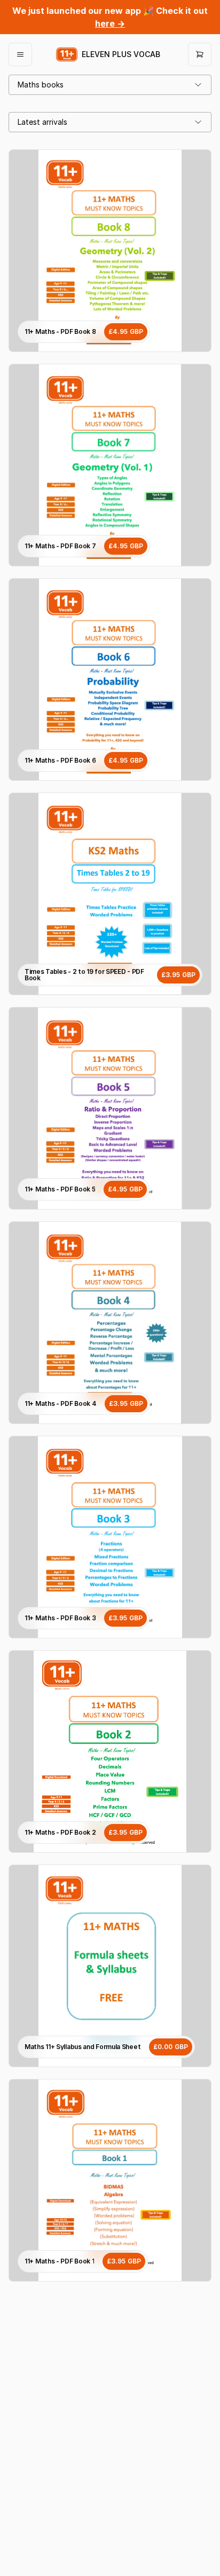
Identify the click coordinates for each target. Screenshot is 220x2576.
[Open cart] (200, 54)
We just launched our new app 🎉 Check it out (110, 17)
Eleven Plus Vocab (121, 54)
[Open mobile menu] (20, 54)
